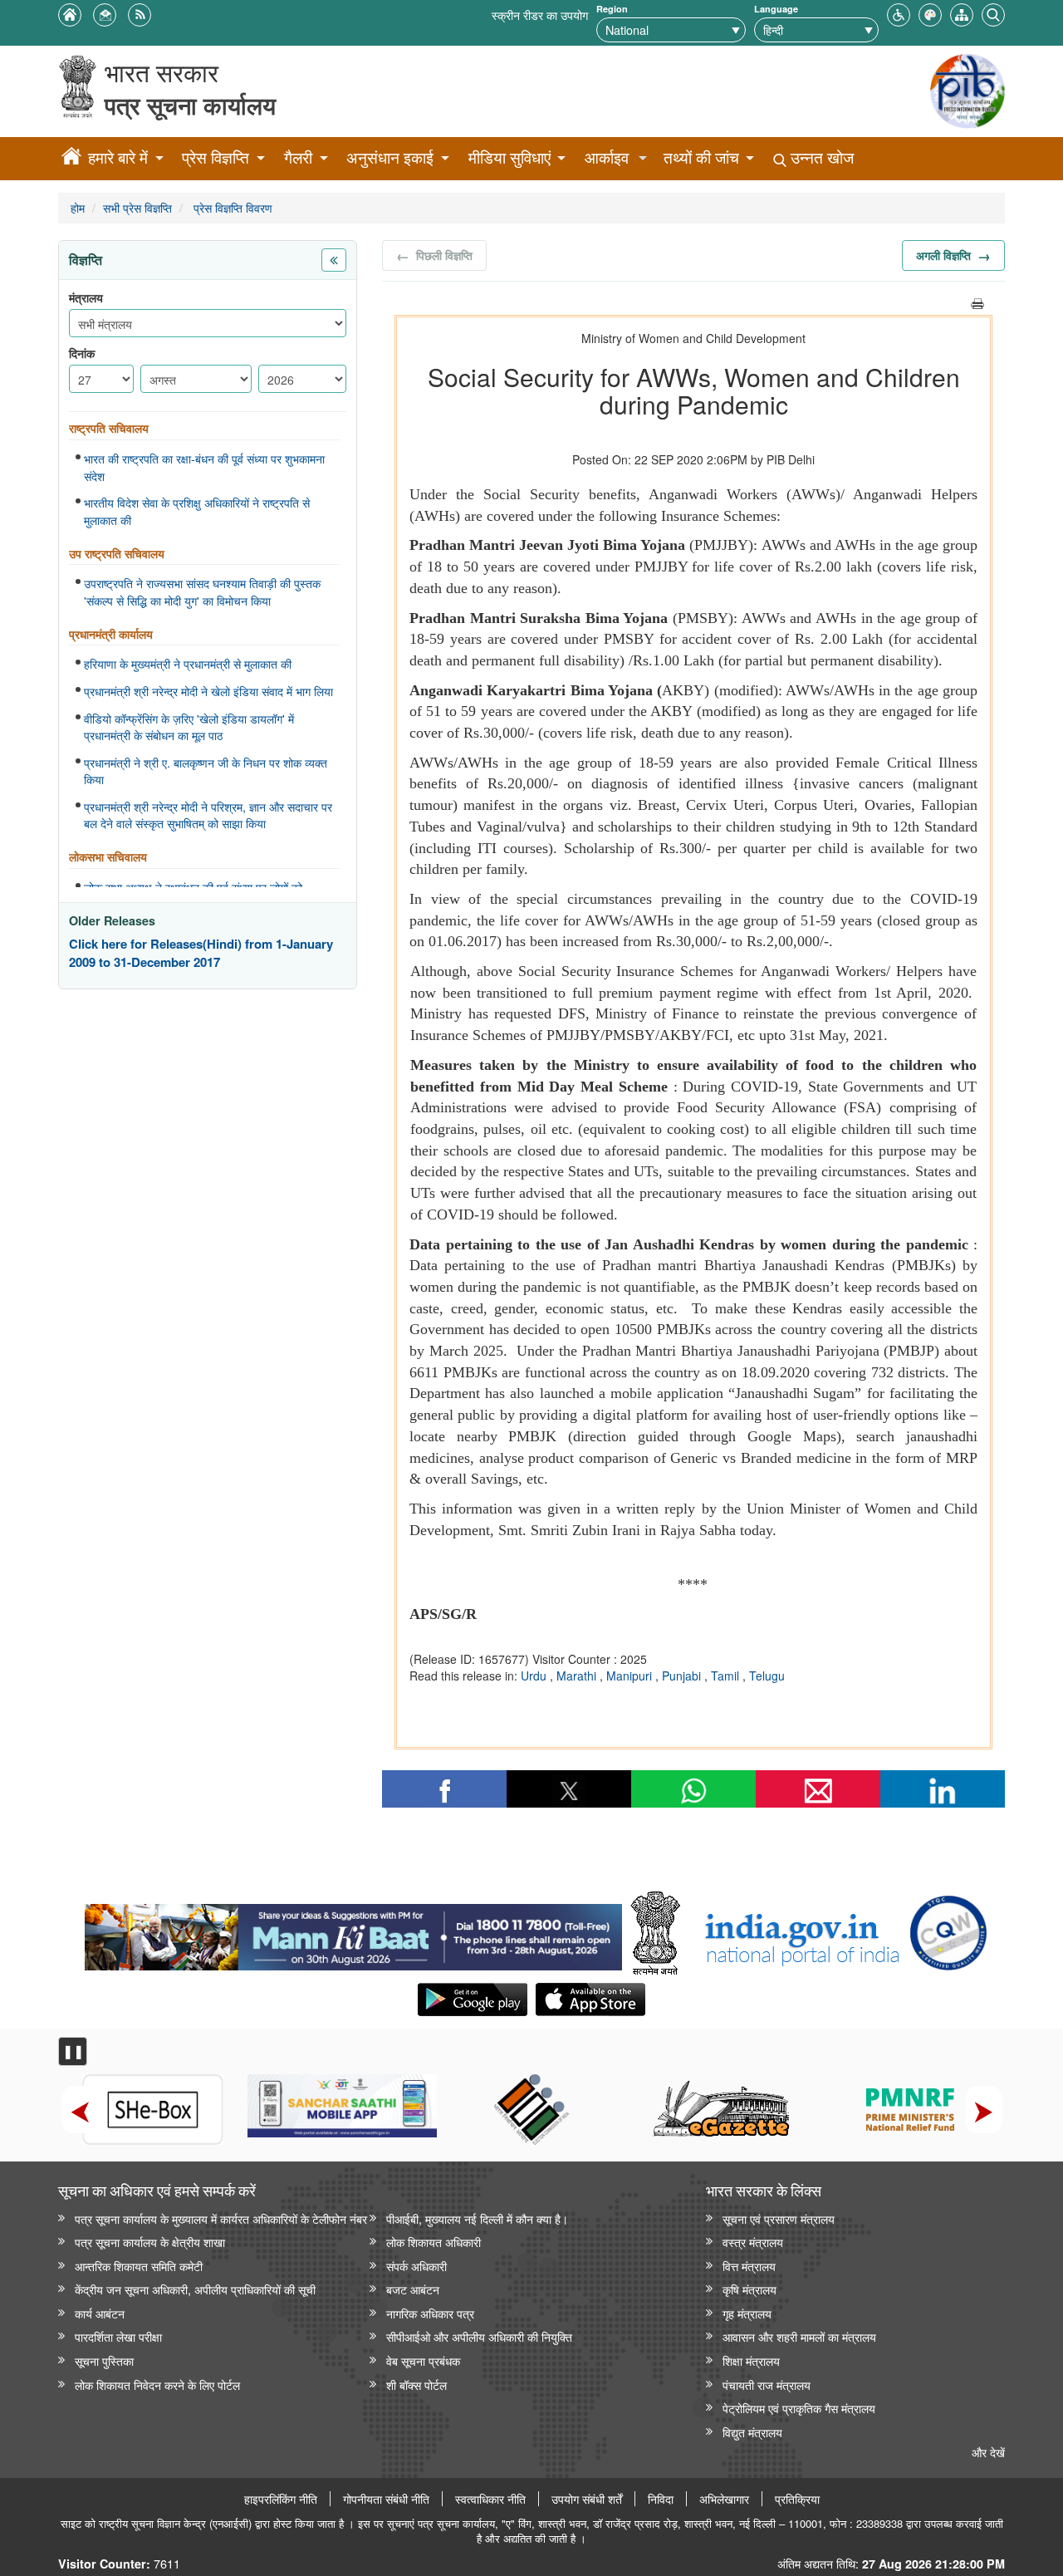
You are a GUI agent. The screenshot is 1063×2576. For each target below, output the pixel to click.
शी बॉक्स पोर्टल (416, 2385)
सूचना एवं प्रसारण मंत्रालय (779, 2218)
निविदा (661, 2499)
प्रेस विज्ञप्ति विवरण (231, 207)
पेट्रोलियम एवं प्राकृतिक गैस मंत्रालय (799, 2408)
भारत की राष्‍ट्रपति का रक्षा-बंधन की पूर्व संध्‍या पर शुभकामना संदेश (204, 467)
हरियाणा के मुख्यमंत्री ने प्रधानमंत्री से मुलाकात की (188, 664)
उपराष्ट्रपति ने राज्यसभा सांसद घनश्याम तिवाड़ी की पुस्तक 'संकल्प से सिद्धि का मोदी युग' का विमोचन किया (202, 592)
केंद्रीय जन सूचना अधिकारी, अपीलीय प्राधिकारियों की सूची (195, 2289)
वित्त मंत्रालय (749, 2266)
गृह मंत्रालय (747, 2313)
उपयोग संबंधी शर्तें (587, 2499)
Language (776, 9)
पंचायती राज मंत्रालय (767, 2385)
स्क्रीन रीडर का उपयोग (540, 15)
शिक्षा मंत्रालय (751, 2360)
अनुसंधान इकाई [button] (390, 157)
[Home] (71, 159)
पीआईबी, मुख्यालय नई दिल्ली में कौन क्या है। (477, 2218)
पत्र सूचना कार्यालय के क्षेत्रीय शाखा (150, 2242)
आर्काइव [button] (607, 157)
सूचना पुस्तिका (104, 2360)
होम (78, 207)
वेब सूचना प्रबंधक (423, 2360)
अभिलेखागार (724, 2499)
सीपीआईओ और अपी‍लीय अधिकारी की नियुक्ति (479, 2336)
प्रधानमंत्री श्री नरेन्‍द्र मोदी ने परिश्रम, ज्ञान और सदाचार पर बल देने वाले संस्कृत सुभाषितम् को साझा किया (208, 815)
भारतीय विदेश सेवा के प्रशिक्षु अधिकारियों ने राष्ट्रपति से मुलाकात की (197, 511)
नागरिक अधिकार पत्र (430, 2313)
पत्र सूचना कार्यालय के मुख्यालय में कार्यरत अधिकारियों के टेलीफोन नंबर (221, 2218)
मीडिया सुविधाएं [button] (509, 157)
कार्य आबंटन (100, 2313)
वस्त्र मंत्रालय (753, 2242)
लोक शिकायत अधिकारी (434, 2242)
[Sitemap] (962, 13)
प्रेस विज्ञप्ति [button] (216, 157)
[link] (353, 1933)
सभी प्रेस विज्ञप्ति (137, 207)
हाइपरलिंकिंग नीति (281, 2499)
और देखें (988, 2452)
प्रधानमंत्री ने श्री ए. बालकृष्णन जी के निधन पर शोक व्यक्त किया (206, 771)
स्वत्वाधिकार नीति (490, 2499)
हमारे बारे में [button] (118, 157)
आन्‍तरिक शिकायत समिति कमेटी (139, 2266)
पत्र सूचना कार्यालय (190, 105)
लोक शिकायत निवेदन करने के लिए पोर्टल (157, 2385)
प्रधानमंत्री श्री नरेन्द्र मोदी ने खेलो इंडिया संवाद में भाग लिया (208, 691)
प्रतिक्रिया (797, 2499)
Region (612, 9)
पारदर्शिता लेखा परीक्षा (118, 2336)
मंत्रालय (86, 298)
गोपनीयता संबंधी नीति (386, 2499)
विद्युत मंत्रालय (752, 2432)
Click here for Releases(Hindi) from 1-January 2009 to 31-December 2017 (201, 953)
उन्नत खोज (820, 157)
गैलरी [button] (298, 157)
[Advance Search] (993, 13)
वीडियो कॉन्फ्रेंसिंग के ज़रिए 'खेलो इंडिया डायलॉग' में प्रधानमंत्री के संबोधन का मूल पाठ (189, 727)
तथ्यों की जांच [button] (701, 157)
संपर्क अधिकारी (416, 2266)
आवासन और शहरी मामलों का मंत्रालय (799, 2336)
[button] (899, 13)
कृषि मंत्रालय (749, 2289)
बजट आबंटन (413, 2289)
